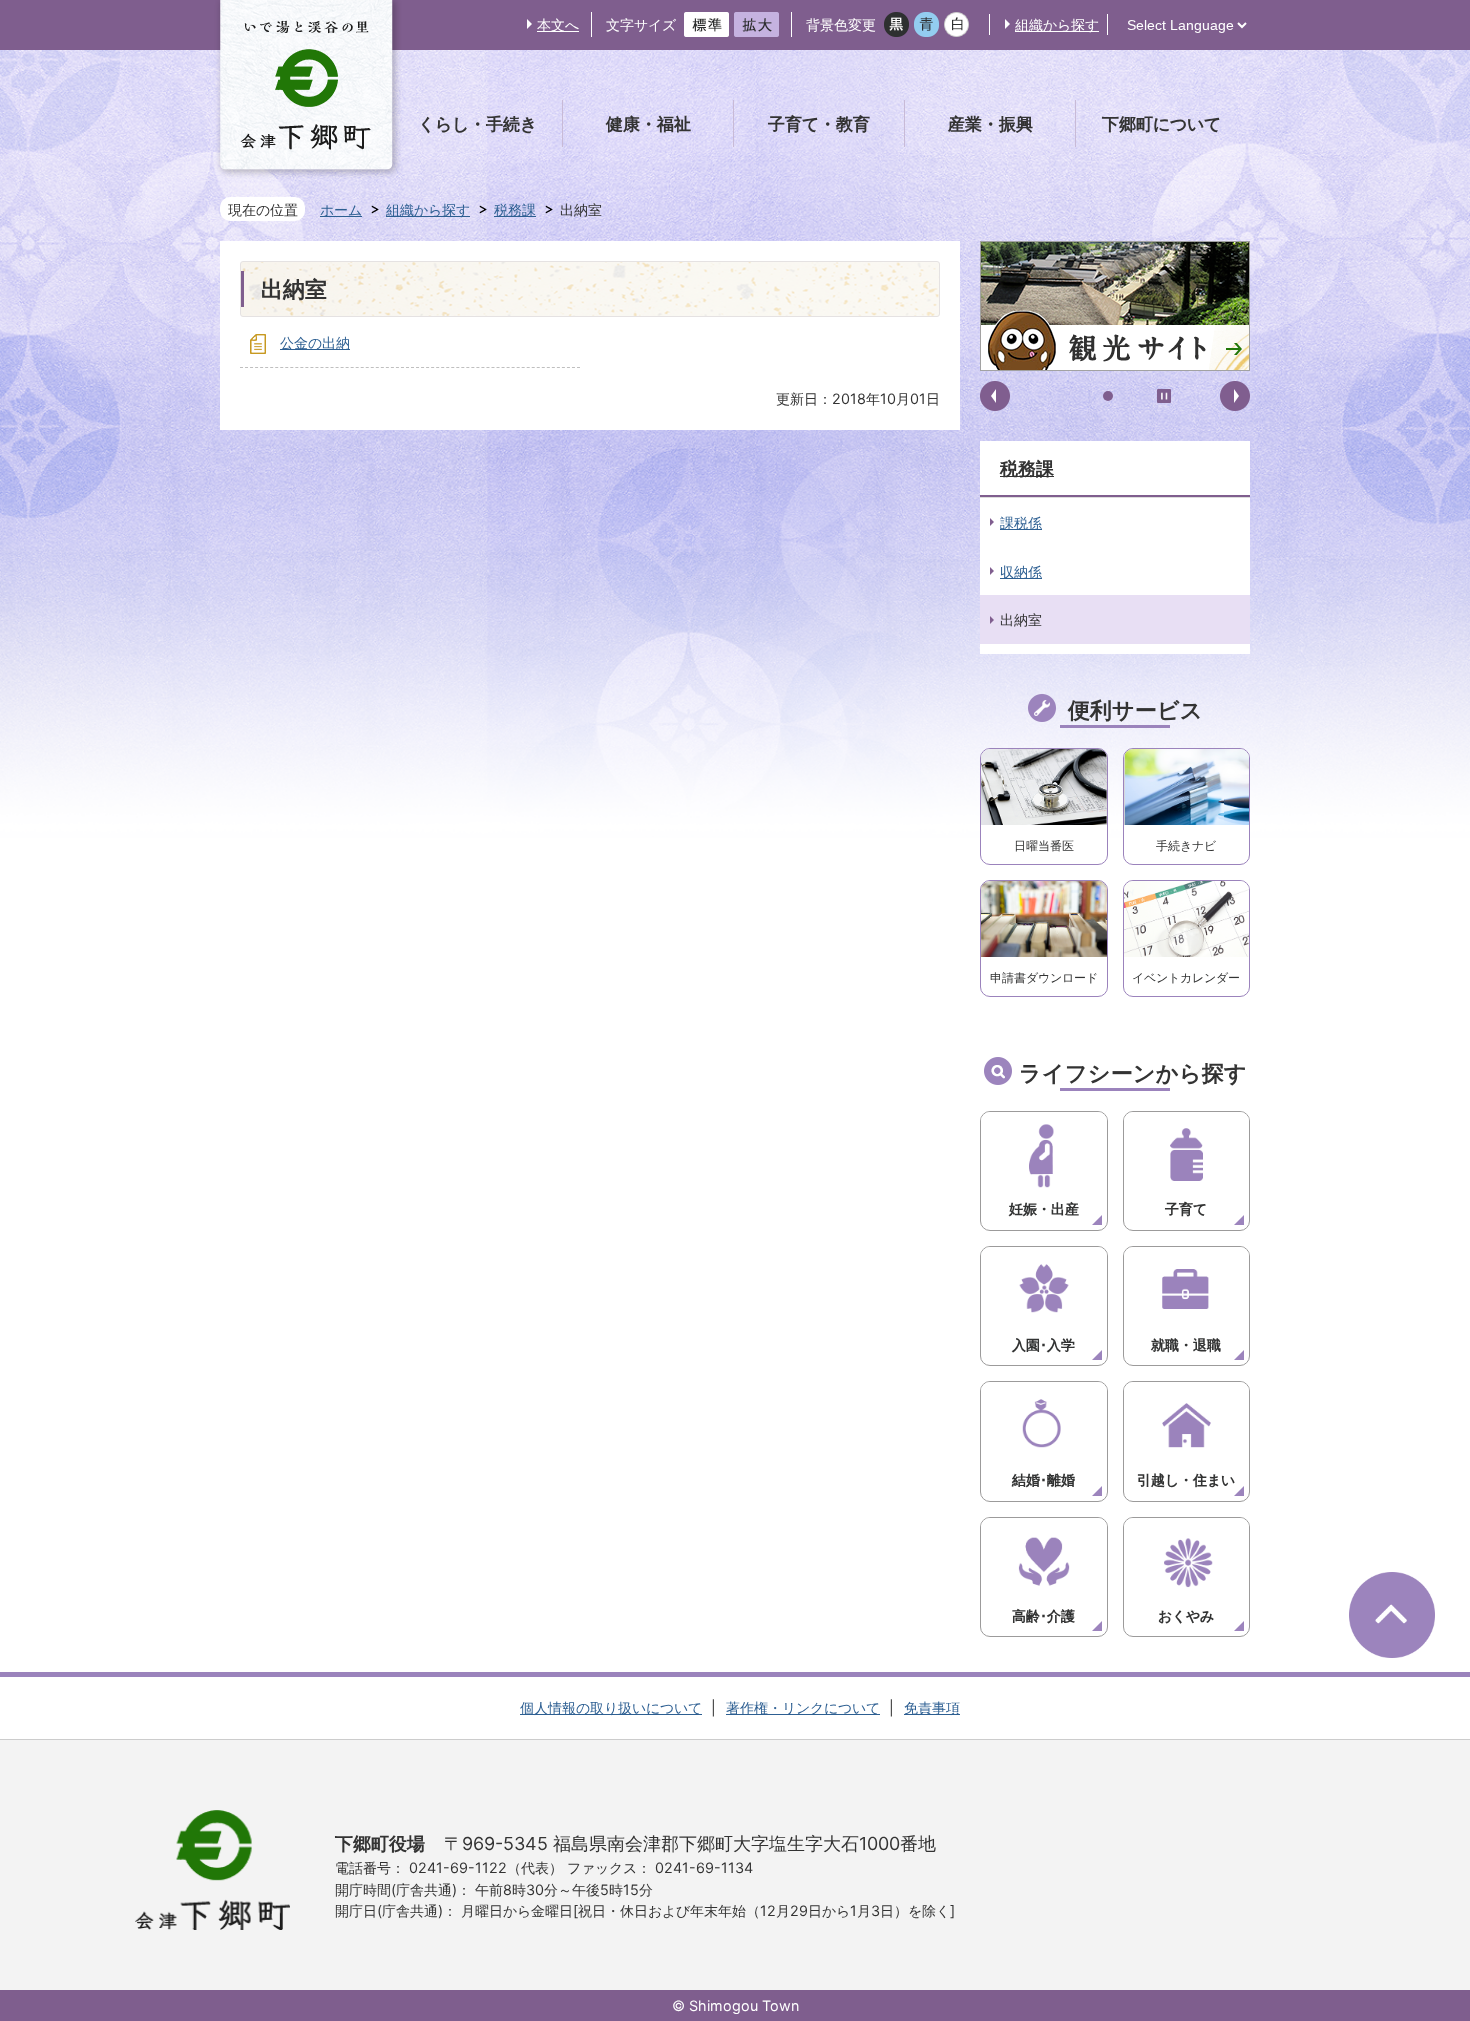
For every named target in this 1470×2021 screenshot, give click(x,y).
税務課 (515, 209)
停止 (1164, 396)
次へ (1235, 396)
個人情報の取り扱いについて (611, 1707)
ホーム (341, 209)
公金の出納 (315, 342)
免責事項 (932, 1707)
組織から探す (1057, 24)
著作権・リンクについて (803, 1707)
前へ (995, 396)
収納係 (1021, 571)
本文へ (558, 24)
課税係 (1021, 522)
